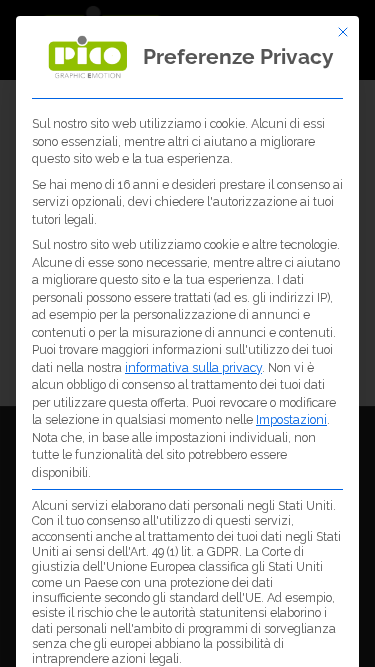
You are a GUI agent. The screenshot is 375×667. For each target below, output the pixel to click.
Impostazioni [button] (291, 419)
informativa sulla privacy (193, 367)
